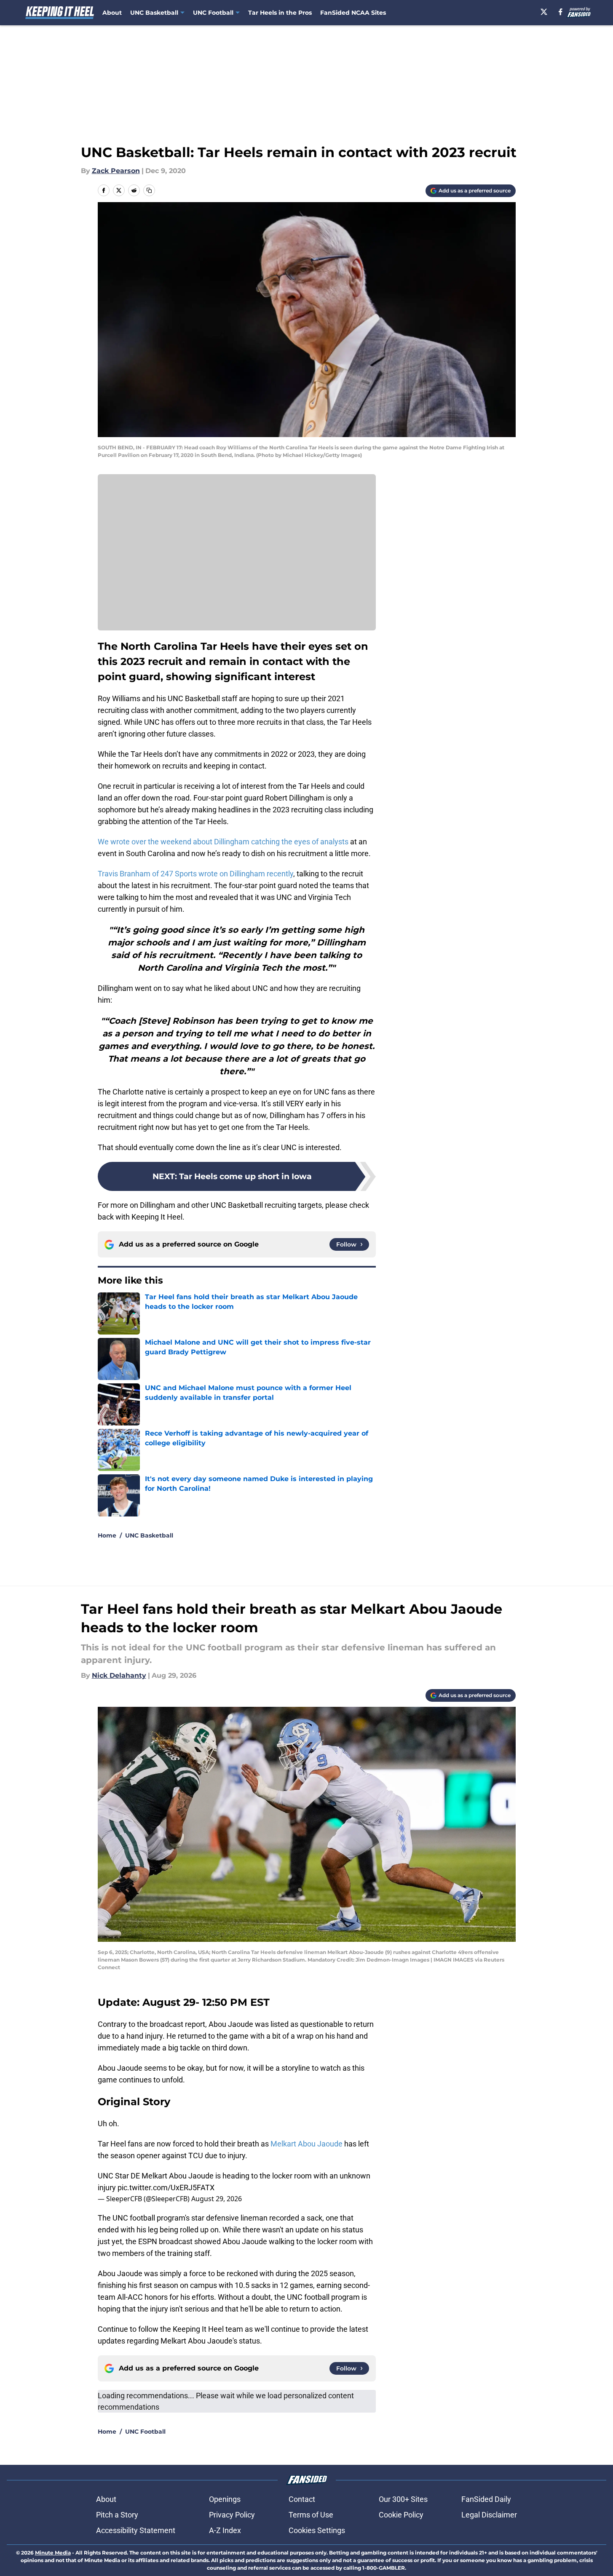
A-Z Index (225, 2530)
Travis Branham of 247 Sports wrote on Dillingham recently (195, 874)
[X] (544, 12)
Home (107, 1535)
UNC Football (145, 2432)
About (112, 13)
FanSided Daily (486, 2499)
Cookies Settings (317, 2530)
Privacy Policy (232, 2515)
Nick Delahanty (119, 1675)
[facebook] (561, 12)
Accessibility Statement (136, 2530)
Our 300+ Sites (403, 2499)
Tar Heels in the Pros (280, 13)
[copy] (149, 190)
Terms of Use (311, 2515)
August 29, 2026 (217, 2199)
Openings (225, 2499)
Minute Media (53, 2553)
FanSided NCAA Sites (353, 13)
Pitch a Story (117, 2515)
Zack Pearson (116, 171)
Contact (302, 2499)
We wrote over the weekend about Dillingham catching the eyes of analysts (223, 842)
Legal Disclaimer (489, 2515)
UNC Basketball (149, 1535)
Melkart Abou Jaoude (306, 2144)
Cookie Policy (401, 2515)
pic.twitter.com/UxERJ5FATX (166, 2188)
